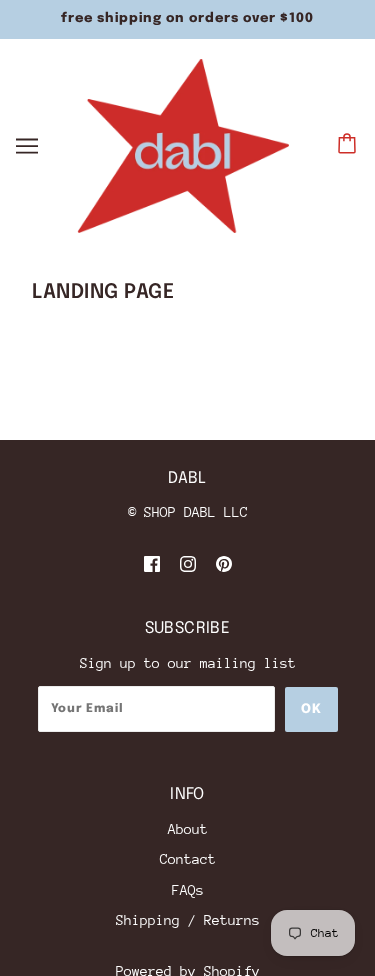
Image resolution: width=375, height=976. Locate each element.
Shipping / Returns (188, 920)
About (188, 829)
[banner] (183, 144)
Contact (188, 859)
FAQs (188, 890)
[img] (152, 563)
